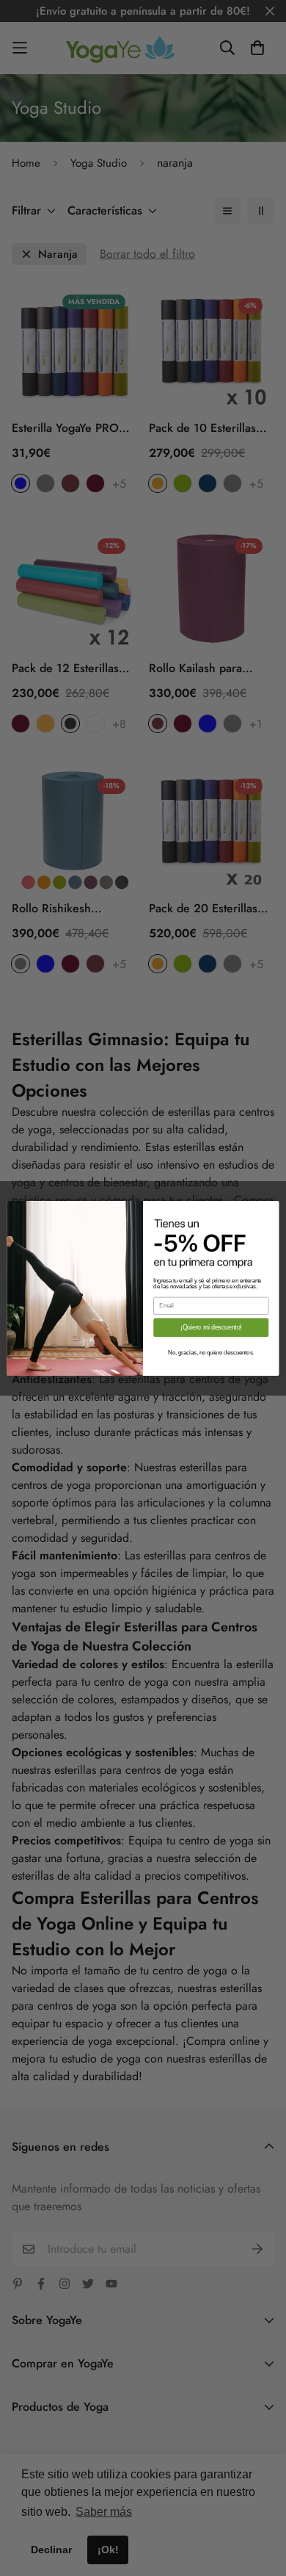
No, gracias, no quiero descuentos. (211, 1352)
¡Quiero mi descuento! (211, 1327)
